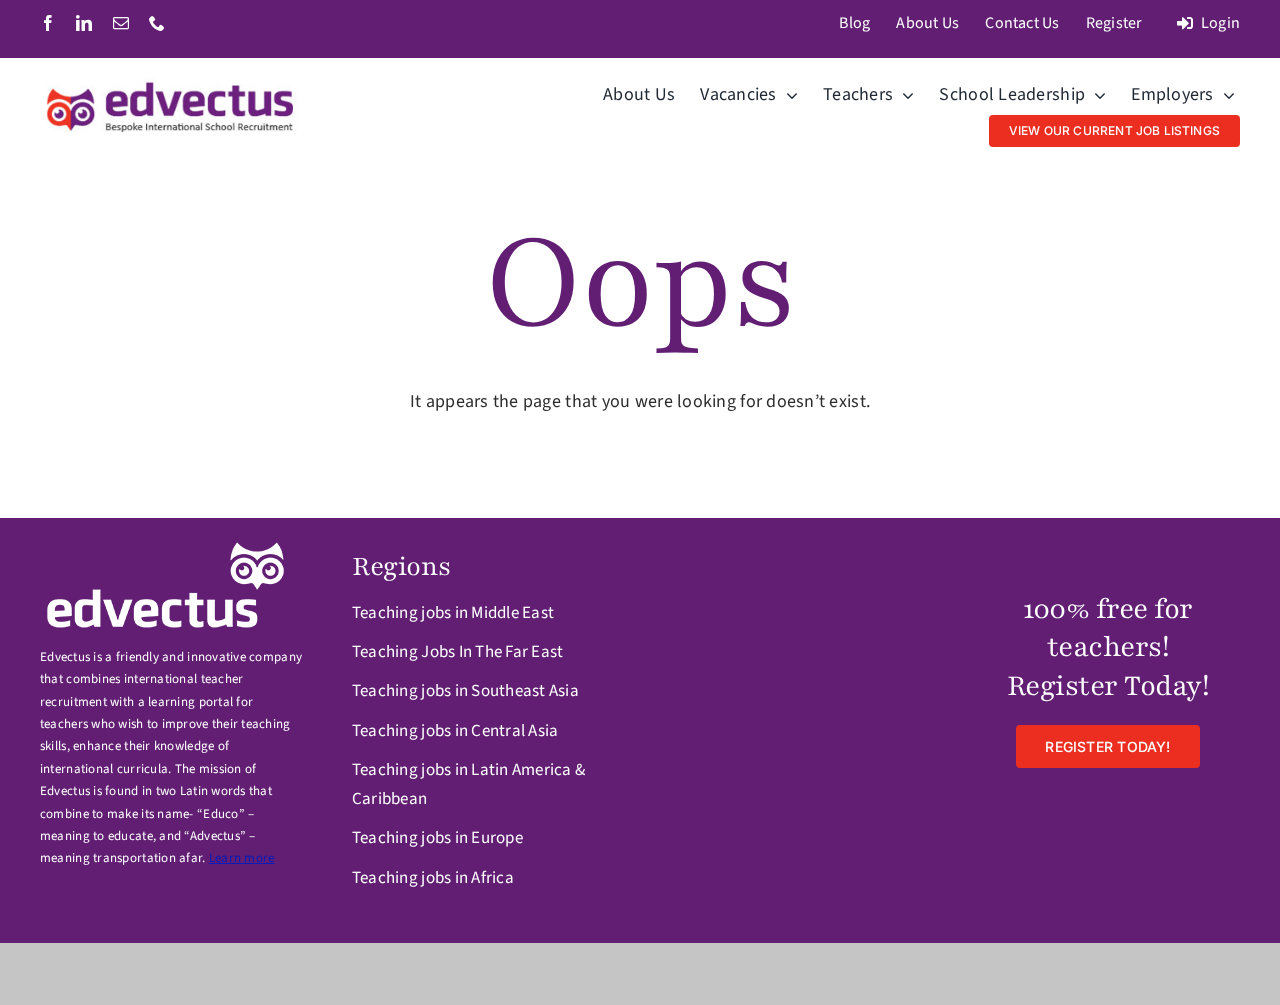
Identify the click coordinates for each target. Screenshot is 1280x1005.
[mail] (121, 23)
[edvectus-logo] (172, 86)
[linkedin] (84, 23)
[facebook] (48, 23)
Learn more (242, 858)
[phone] (157, 23)
